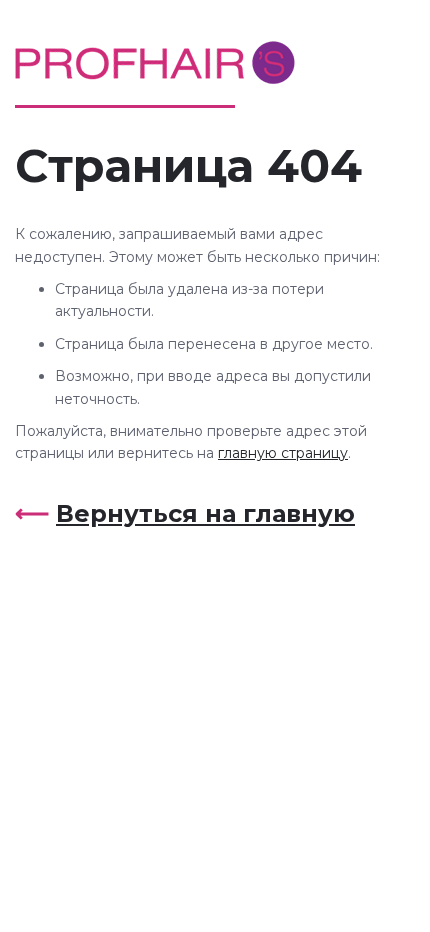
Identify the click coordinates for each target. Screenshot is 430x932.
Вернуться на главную (205, 513)
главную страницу (283, 453)
